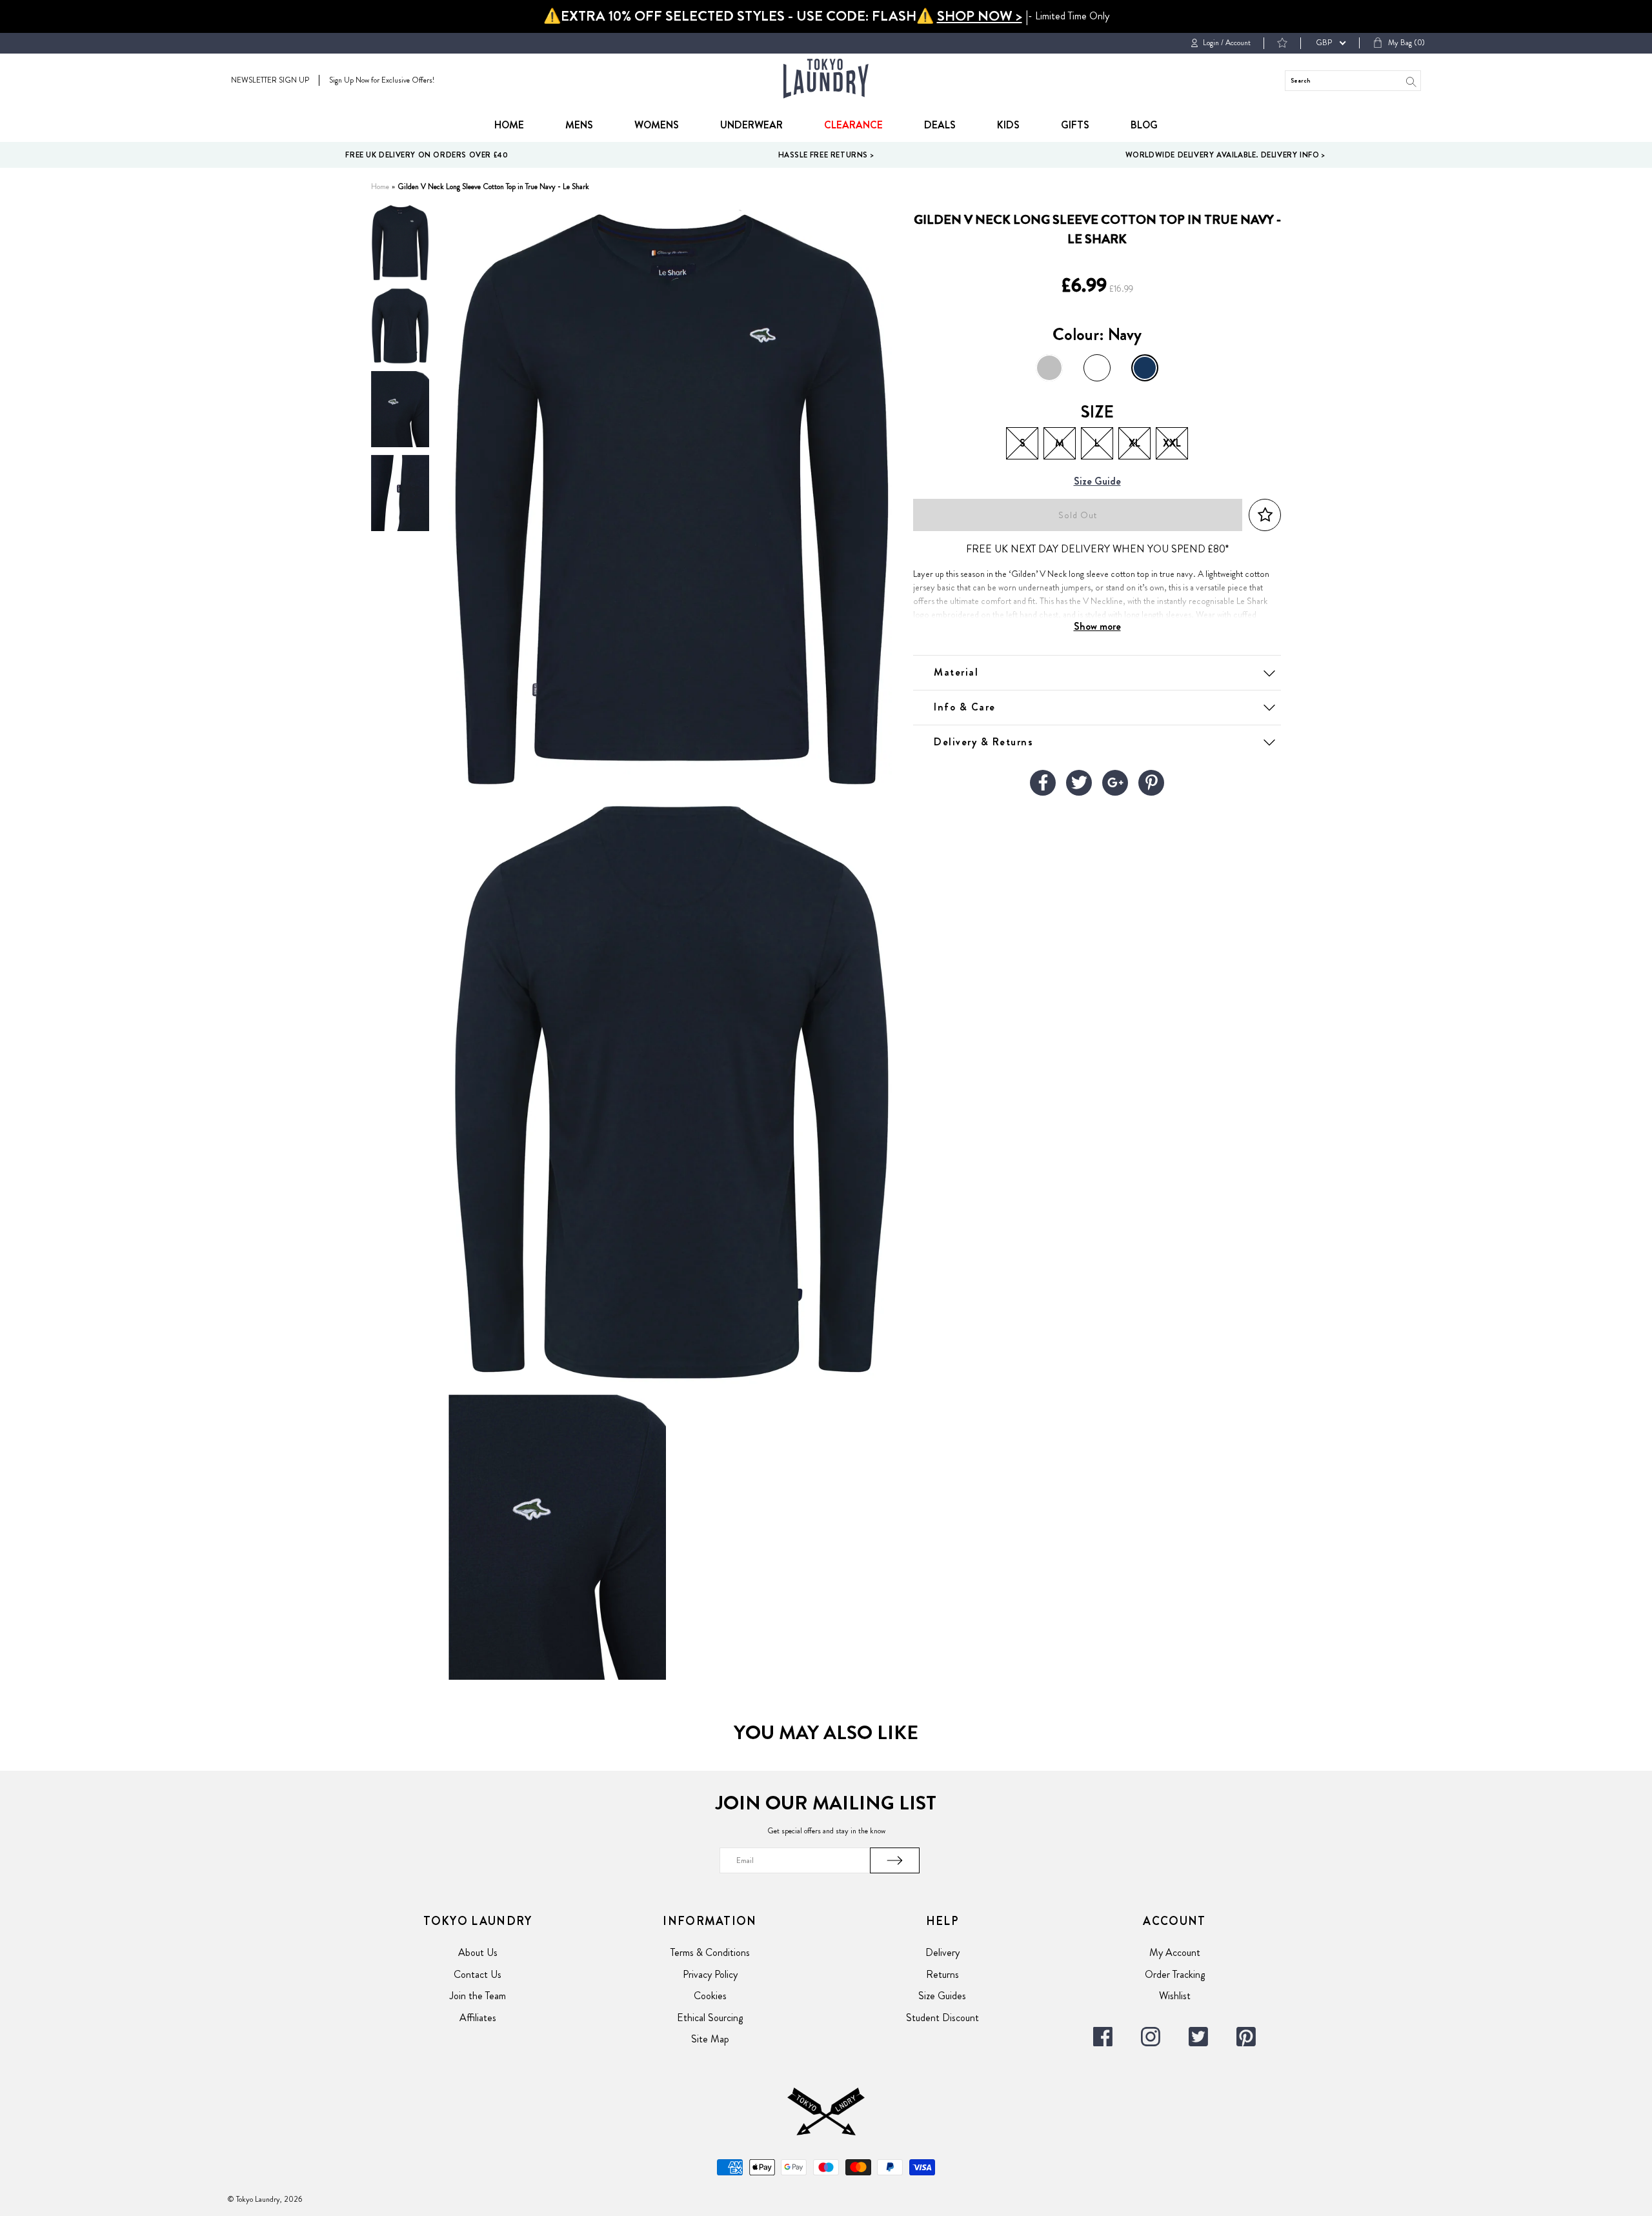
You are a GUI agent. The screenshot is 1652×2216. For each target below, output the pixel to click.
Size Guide (1097, 482)
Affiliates (478, 2018)
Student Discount (942, 2018)
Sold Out (1078, 515)
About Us (478, 1952)
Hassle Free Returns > (826, 155)
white (1097, 368)
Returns (942, 1974)
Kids (1008, 125)
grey (1049, 368)
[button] (1265, 515)
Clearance (853, 125)
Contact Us (478, 1974)
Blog (1144, 125)
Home (509, 125)
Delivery (942, 1952)
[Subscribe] (895, 1860)
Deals (940, 125)
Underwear (751, 125)
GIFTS (1075, 125)
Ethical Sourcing (710, 2018)
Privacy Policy (710, 1974)
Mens (579, 125)
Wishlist (1175, 1996)
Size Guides (942, 1996)
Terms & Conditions (710, 1952)
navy (1145, 368)
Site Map (710, 2039)
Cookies (710, 1996)
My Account (1175, 1952)
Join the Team (478, 1996)
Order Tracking (1175, 1974)
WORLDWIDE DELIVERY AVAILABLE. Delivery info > (1225, 155)
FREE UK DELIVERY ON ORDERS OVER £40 (427, 155)
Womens (657, 125)
